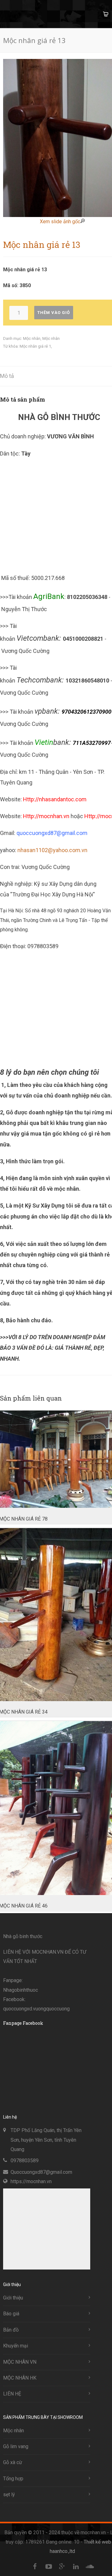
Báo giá (11, 2314)
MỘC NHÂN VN (20, 2362)
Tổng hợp (13, 2479)
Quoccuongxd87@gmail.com (41, 2172)
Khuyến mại (16, 2346)
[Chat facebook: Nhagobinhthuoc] (12, 2534)
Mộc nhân (32, 338)
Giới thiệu (13, 2298)
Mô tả (7, 376)
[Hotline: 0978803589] (12, 2490)
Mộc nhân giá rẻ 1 (35, 346)
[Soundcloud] (90, 2567)
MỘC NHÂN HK (20, 2378)
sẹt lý (9, 2494)
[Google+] (62, 2567)
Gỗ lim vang (16, 2446)
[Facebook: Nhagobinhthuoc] (12, 2512)
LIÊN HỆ (12, 2394)
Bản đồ (11, 2330)
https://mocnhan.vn (31, 2181)
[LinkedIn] (76, 2567)
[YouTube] (49, 2567)
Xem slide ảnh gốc (60, 222)
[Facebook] (35, 2567)
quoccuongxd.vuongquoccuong (36, 2009)
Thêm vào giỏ (54, 313)
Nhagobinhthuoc (21, 1990)
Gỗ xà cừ (13, 2462)
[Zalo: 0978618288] (12, 2556)
